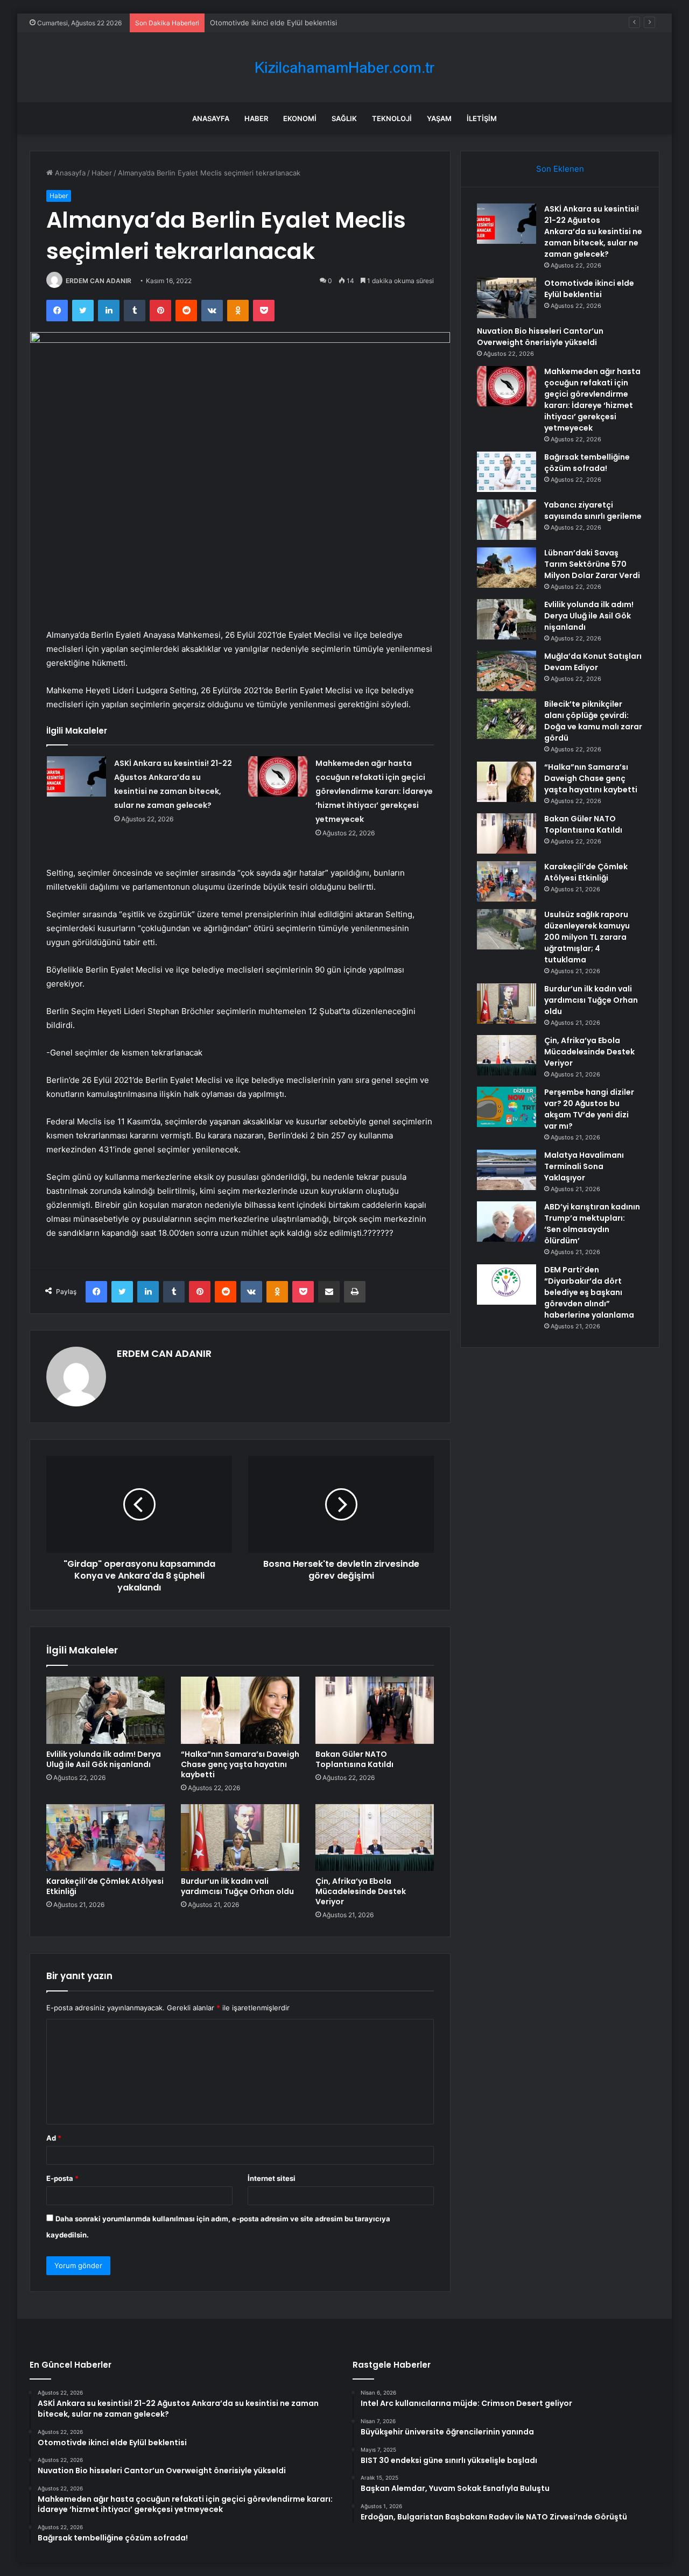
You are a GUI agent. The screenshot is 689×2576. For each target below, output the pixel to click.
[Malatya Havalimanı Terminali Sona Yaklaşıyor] (507, 1170)
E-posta (62, 2178)
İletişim (482, 118)
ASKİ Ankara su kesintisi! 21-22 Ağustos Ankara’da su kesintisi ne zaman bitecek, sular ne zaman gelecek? (593, 231)
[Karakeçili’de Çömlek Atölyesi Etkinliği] (106, 1838)
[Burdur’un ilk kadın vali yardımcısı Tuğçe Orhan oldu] (240, 1838)
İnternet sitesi (272, 2178)
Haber (256, 118)
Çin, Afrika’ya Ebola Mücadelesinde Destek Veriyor (361, 1891)
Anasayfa (211, 118)
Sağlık (344, 118)
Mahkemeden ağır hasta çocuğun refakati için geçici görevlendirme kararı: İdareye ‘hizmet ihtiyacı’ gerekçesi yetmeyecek (374, 791)
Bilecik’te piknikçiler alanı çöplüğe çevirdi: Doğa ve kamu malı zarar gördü (593, 721)
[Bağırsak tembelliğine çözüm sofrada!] (507, 472)
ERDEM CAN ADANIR (99, 281)
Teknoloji (392, 118)
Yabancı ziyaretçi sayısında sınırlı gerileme (593, 511)
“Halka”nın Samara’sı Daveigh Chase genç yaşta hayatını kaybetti (240, 1764)
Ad (54, 2138)
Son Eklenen (560, 169)
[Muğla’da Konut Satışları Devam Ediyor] (507, 671)
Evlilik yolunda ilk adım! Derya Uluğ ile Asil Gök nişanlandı (104, 1759)
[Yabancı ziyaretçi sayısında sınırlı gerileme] (507, 520)
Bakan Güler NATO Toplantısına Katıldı (354, 1759)
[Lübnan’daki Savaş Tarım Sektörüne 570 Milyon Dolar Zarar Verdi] (507, 568)
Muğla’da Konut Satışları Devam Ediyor (593, 662)
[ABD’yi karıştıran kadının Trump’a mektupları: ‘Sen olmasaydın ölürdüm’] (507, 1222)
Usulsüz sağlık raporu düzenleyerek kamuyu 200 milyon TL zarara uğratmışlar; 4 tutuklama (587, 937)
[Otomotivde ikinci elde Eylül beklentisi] (507, 298)
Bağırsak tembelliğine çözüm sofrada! (587, 463)
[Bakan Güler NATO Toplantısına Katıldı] (375, 1710)
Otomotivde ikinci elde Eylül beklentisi (589, 289)
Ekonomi (300, 118)
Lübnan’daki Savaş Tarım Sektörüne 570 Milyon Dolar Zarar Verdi (592, 564)
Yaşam (439, 118)
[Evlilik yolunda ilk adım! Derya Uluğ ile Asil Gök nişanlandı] (106, 1710)
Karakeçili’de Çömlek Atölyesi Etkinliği (105, 1886)
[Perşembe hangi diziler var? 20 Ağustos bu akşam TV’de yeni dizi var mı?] (507, 1107)
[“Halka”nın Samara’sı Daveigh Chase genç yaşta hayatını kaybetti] (240, 1710)
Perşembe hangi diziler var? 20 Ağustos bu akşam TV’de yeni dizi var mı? (589, 1109)
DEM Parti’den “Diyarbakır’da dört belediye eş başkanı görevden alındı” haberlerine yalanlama (589, 1292)
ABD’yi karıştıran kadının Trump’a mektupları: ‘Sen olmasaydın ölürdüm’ (592, 1224)
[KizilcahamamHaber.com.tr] (344, 68)
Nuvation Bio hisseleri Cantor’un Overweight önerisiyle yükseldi (540, 337)
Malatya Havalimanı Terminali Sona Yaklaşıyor (584, 1166)
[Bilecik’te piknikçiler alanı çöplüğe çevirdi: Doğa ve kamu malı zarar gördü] (507, 719)
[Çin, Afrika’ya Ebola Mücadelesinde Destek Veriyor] (375, 1838)
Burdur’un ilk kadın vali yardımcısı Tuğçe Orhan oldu (237, 1886)
